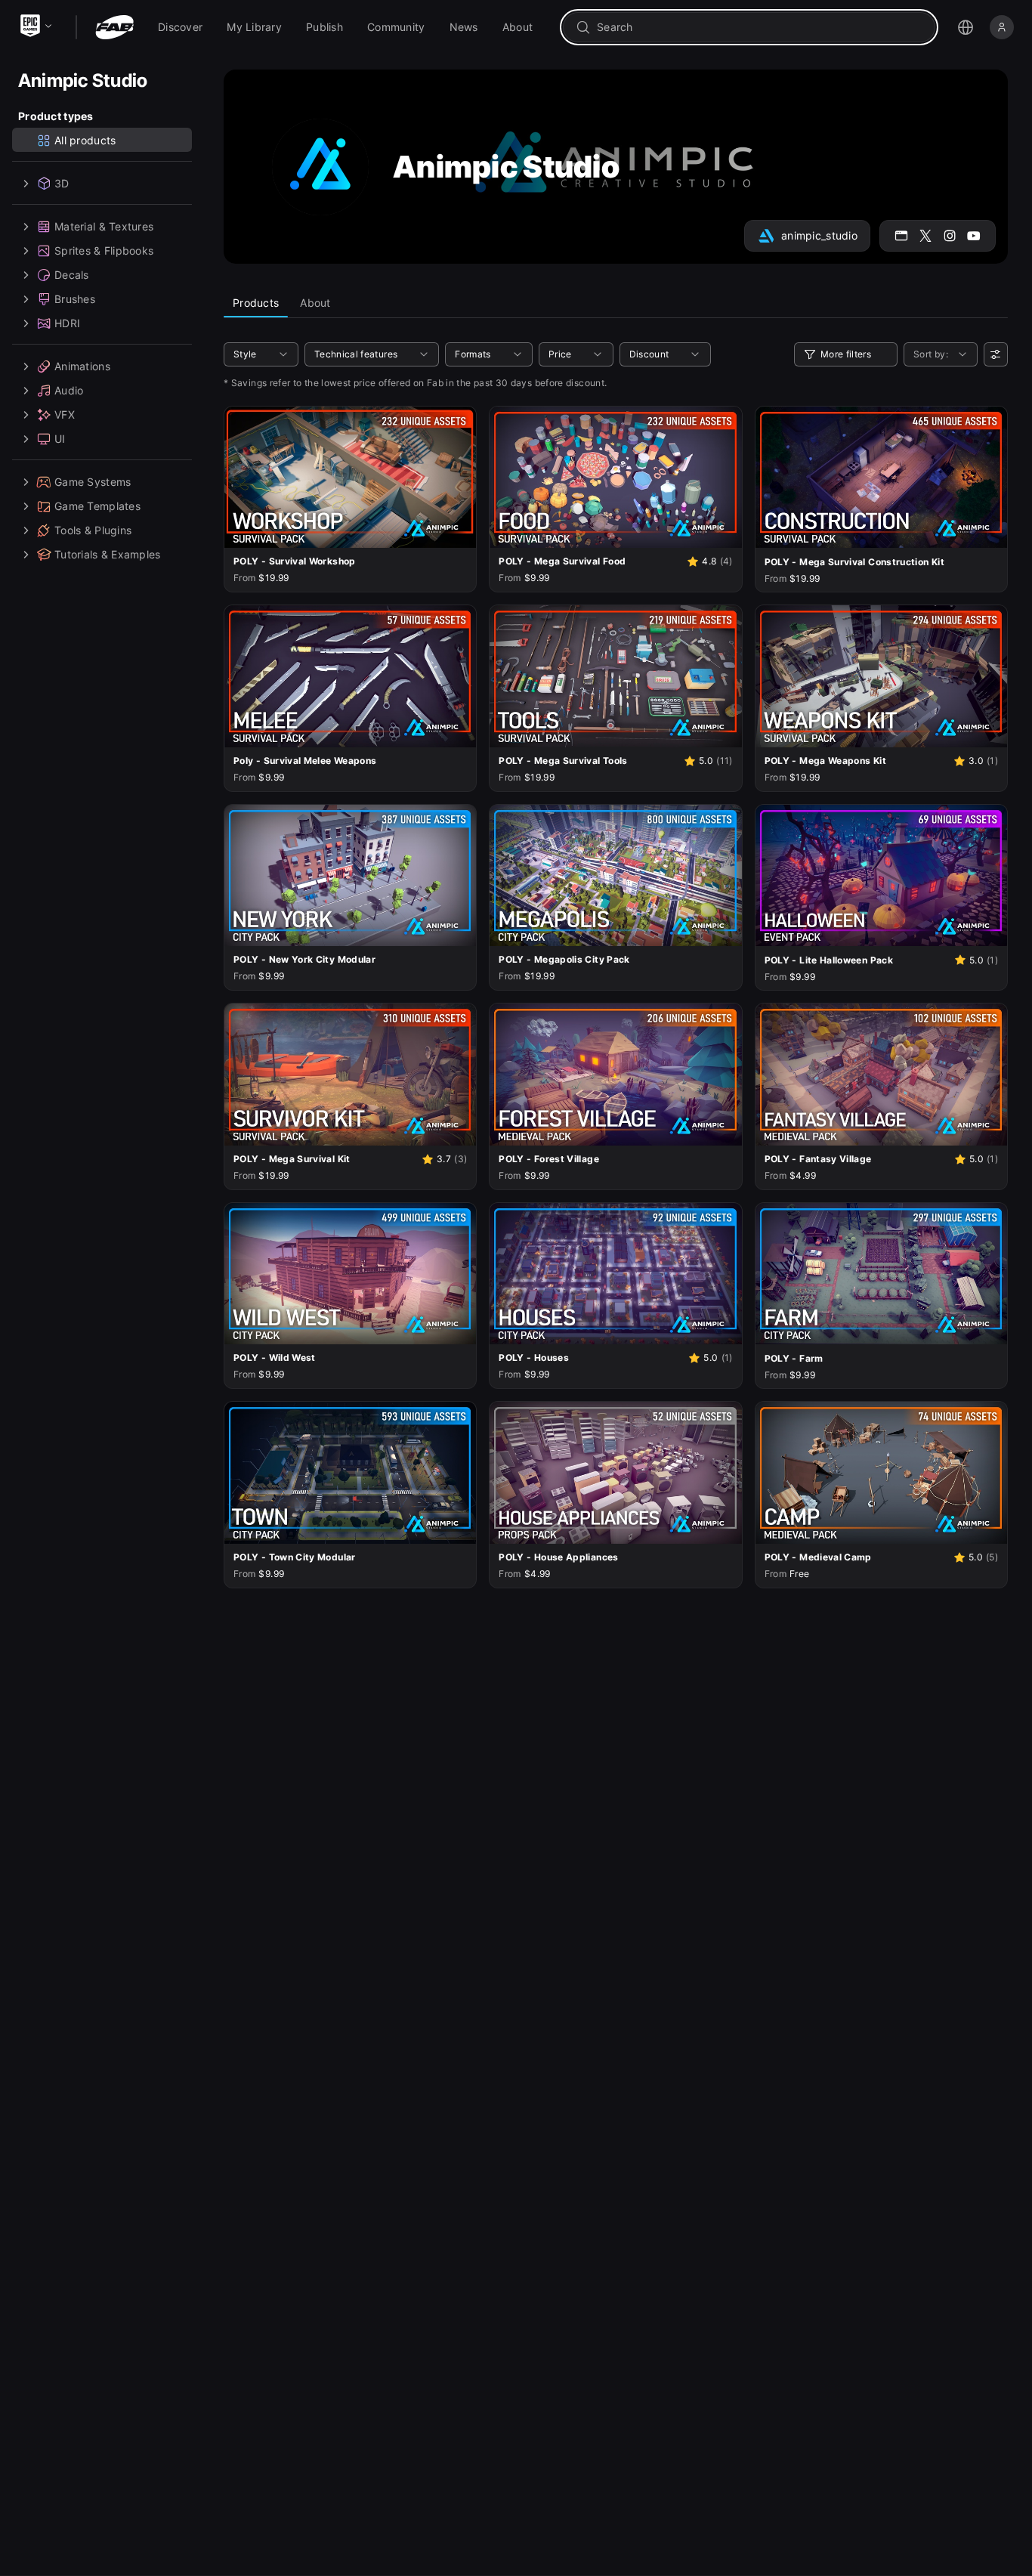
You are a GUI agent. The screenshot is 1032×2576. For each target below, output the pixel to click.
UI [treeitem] (60, 439)
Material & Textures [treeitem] (104, 226)
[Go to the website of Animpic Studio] (901, 236)
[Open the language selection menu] (966, 27)
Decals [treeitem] (72, 275)
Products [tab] (256, 303)
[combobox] (760, 27)
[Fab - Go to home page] (114, 27)
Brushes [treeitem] (75, 299)
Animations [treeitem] (82, 366)
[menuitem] (180, 27)
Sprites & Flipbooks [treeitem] (104, 250)
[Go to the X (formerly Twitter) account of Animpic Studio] (925, 236)
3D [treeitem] (62, 183)
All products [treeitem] (85, 140)
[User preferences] (996, 354)
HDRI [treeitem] (67, 323)
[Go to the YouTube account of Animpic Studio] (974, 236)
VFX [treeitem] (65, 414)
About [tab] (315, 303)
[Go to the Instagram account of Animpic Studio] (950, 236)
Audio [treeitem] (69, 390)
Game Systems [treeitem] (93, 482)
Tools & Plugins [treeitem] (93, 530)
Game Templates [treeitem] (97, 506)
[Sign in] (1002, 27)
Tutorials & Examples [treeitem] (108, 554)
